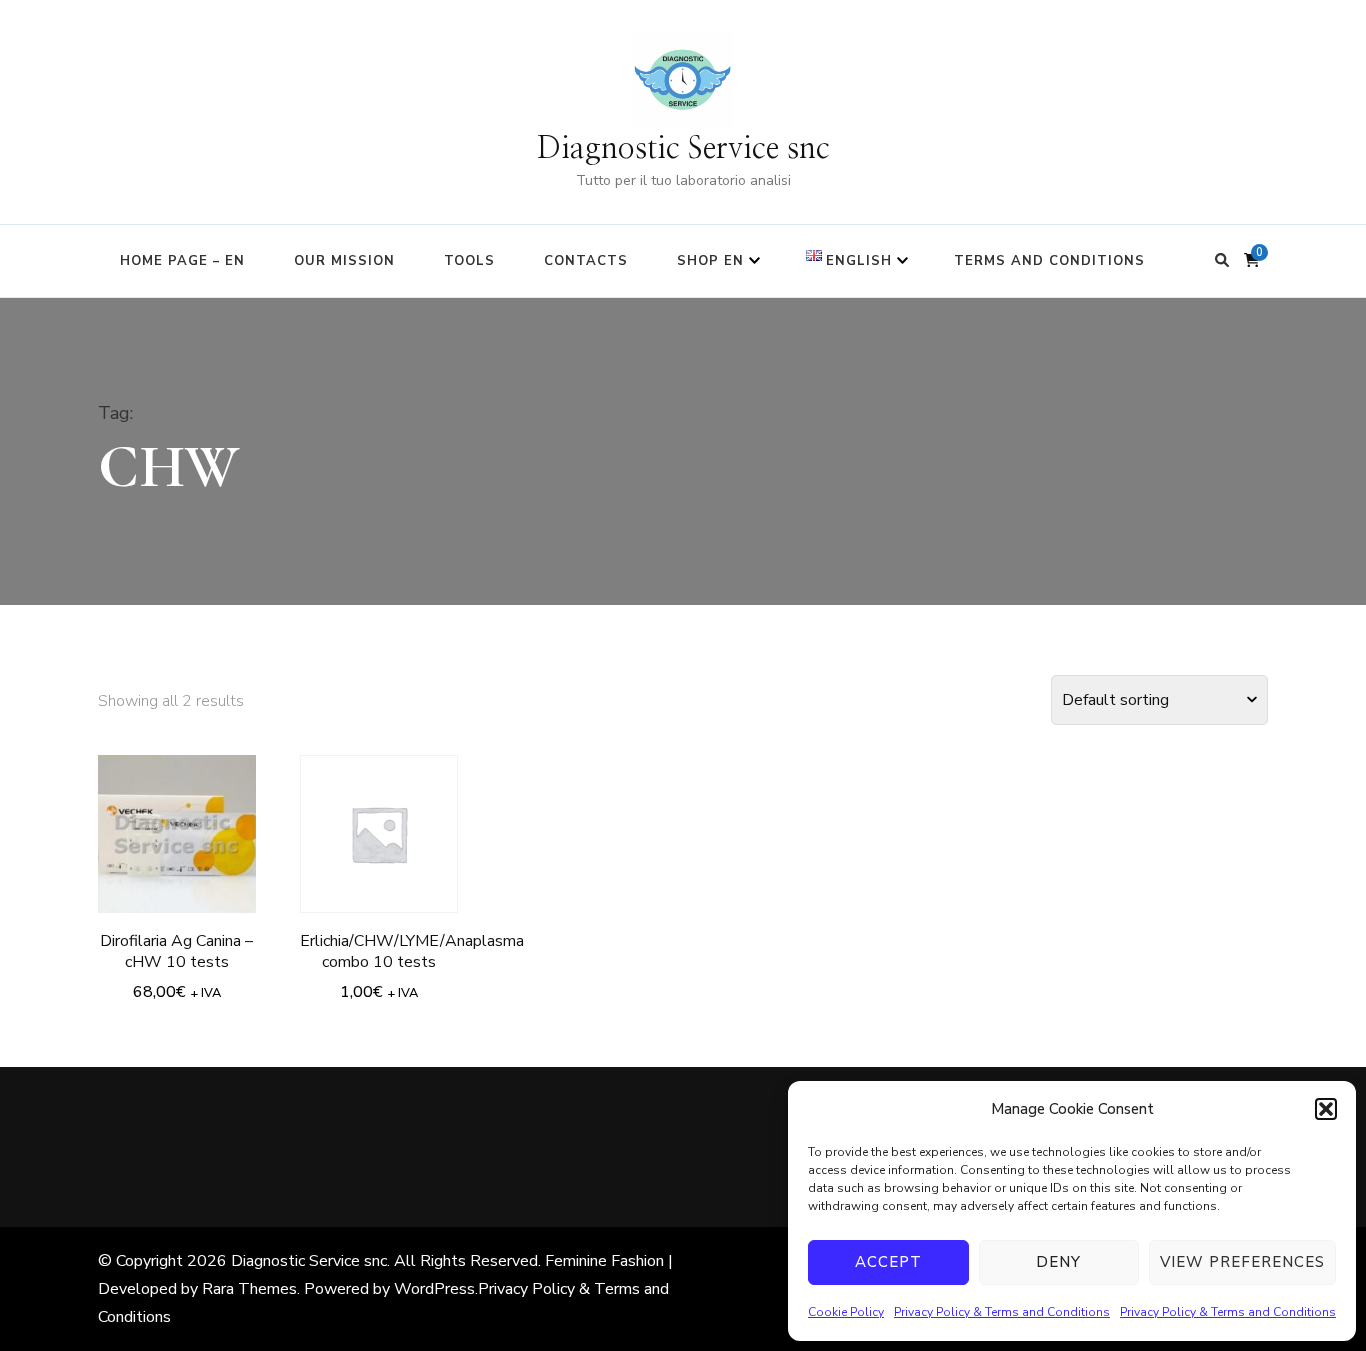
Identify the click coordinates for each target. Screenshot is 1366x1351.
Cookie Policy (846, 1312)
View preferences (1242, 1262)
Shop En (710, 261)
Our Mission (344, 261)
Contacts (586, 261)
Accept (888, 1262)
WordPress (434, 1289)
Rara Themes (249, 1289)
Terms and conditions (1049, 261)
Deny (1058, 1262)
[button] (1326, 1109)
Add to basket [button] (177, 825)
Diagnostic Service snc (683, 149)
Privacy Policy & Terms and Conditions (1002, 1312)
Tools (469, 261)
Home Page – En (182, 261)
